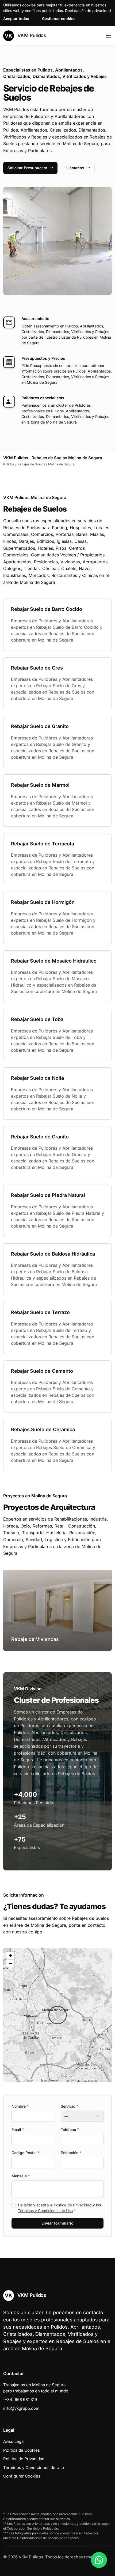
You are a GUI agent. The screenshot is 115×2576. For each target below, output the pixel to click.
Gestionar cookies (59, 19)
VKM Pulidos (31, 35)
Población (71, 2153)
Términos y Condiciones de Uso (45, 2211)
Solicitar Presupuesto (27, 168)
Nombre (20, 2106)
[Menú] (108, 36)
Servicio (69, 2106)
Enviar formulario (57, 2223)
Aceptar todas (16, 19)
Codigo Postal (26, 2153)
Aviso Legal (14, 2441)
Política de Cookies (22, 2450)
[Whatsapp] (99, 2560)
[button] (57, 2015)
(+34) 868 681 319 (20, 2399)
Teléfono (70, 2129)
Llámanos (75, 168)
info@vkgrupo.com (21, 2408)
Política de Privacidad (73, 2205)
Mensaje (21, 2176)
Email (18, 2129)
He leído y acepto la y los (59, 2208)
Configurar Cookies (22, 2476)
